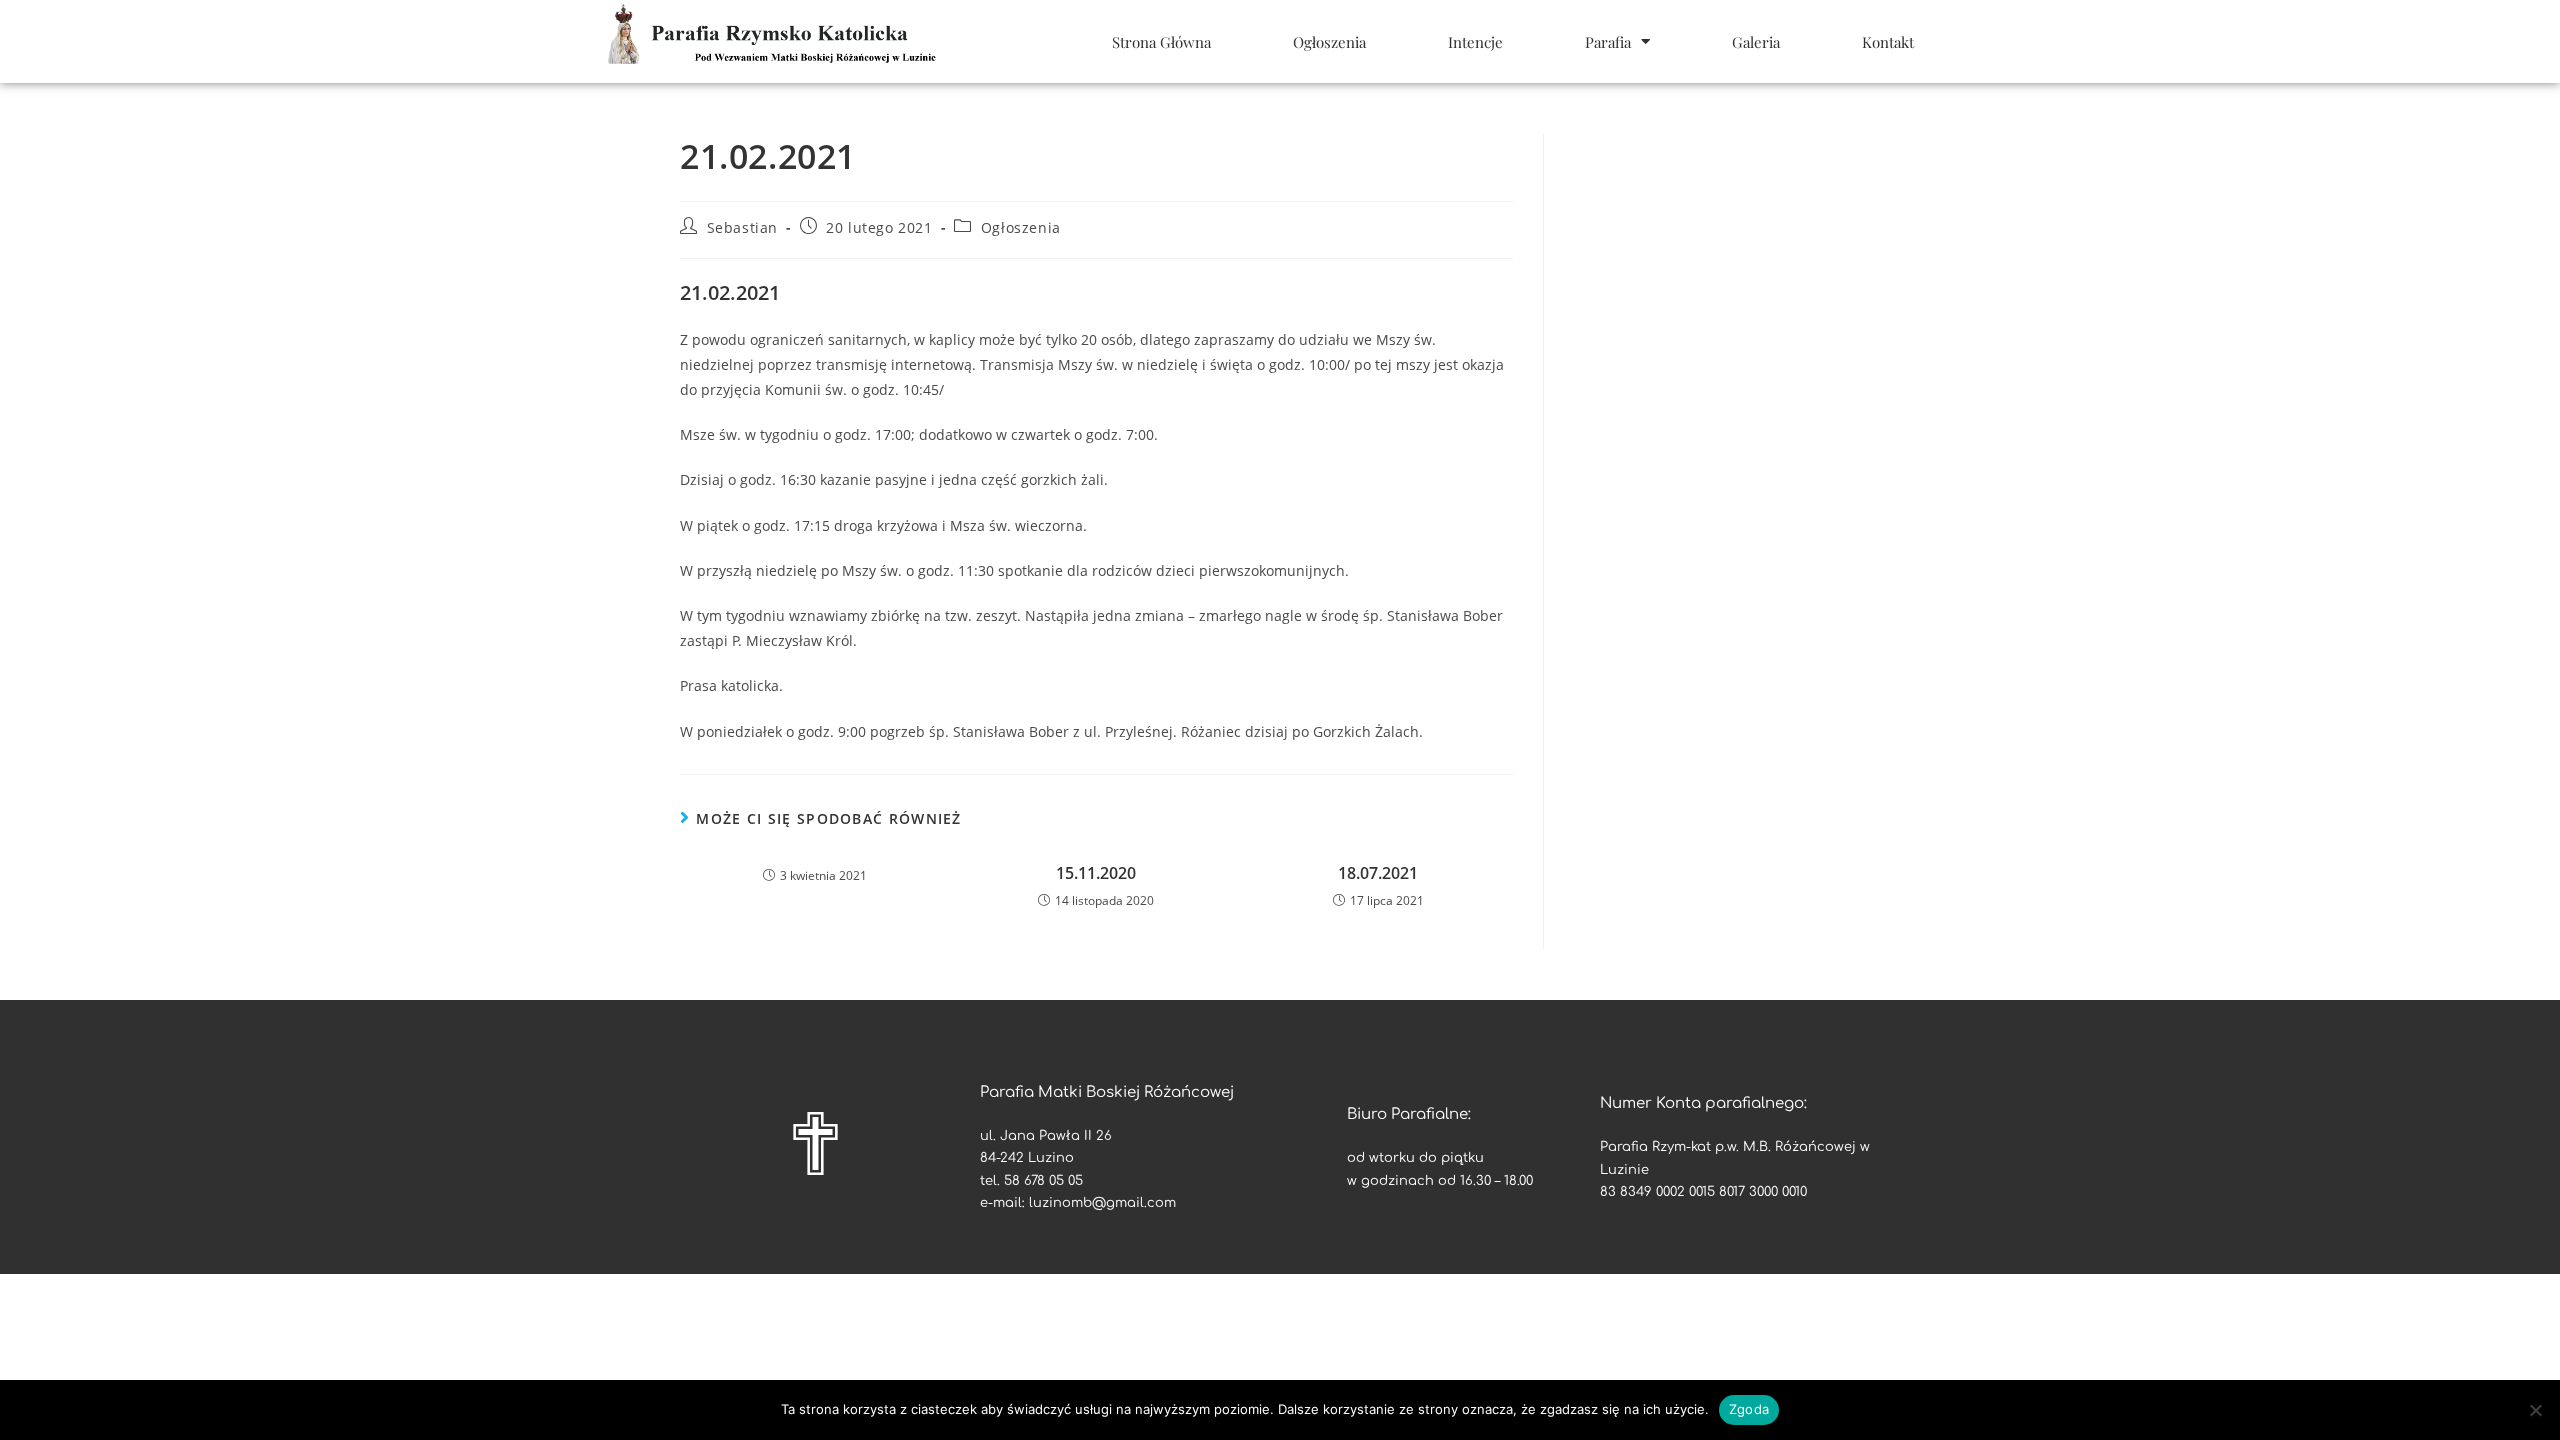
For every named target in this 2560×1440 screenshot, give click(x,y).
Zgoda (1749, 1409)
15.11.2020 (1096, 873)
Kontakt (1888, 42)
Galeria (1756, 42)
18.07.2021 (1378, 873)
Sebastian (742, 227)
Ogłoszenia (1329, 42)
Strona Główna (1161, 42)
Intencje (1475, 42)
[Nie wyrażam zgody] (2535, 1410)
